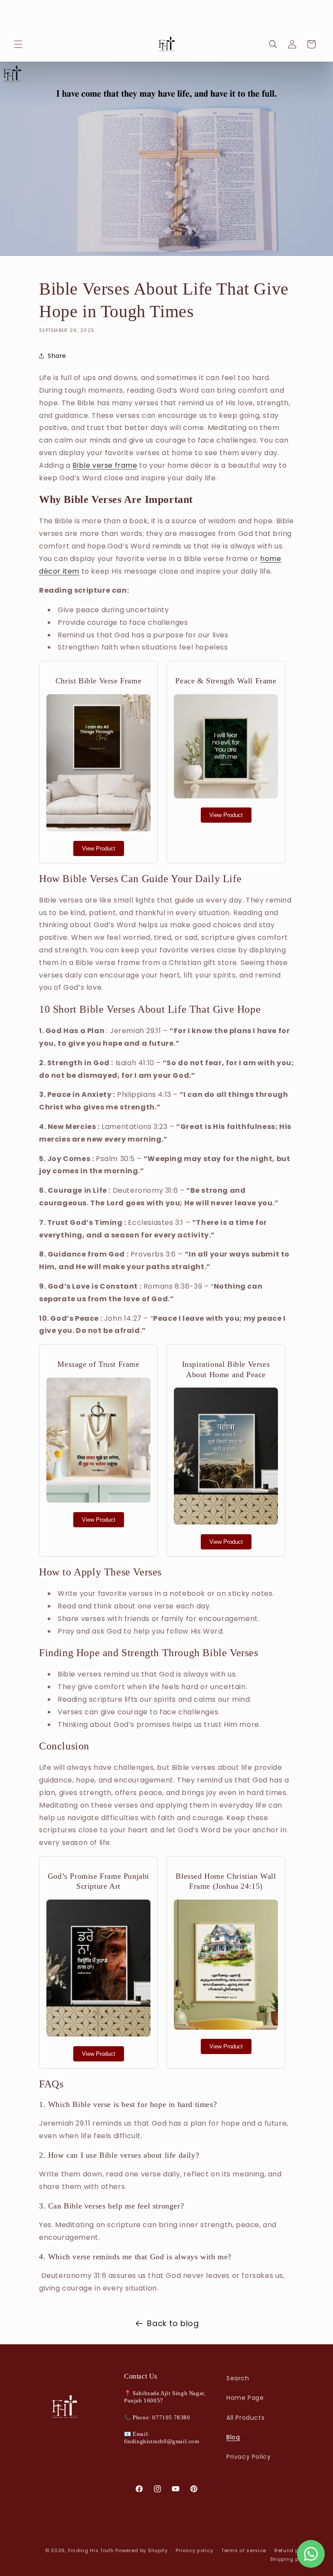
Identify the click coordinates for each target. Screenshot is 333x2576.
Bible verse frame (105, 465)
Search (238, 2378)
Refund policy (293, 2550)
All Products (245, 2418)
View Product (99, 848)
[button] (18, 44)
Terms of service (244, 2550)
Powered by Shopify (142, 2550)
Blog (233, 2437)
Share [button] (57, 356)
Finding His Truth (91, 2550)
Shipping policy (291, 2559)
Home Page (245, 2398)
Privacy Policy (248, 2457)
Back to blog (173, 2323)
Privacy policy (194, 2550)
